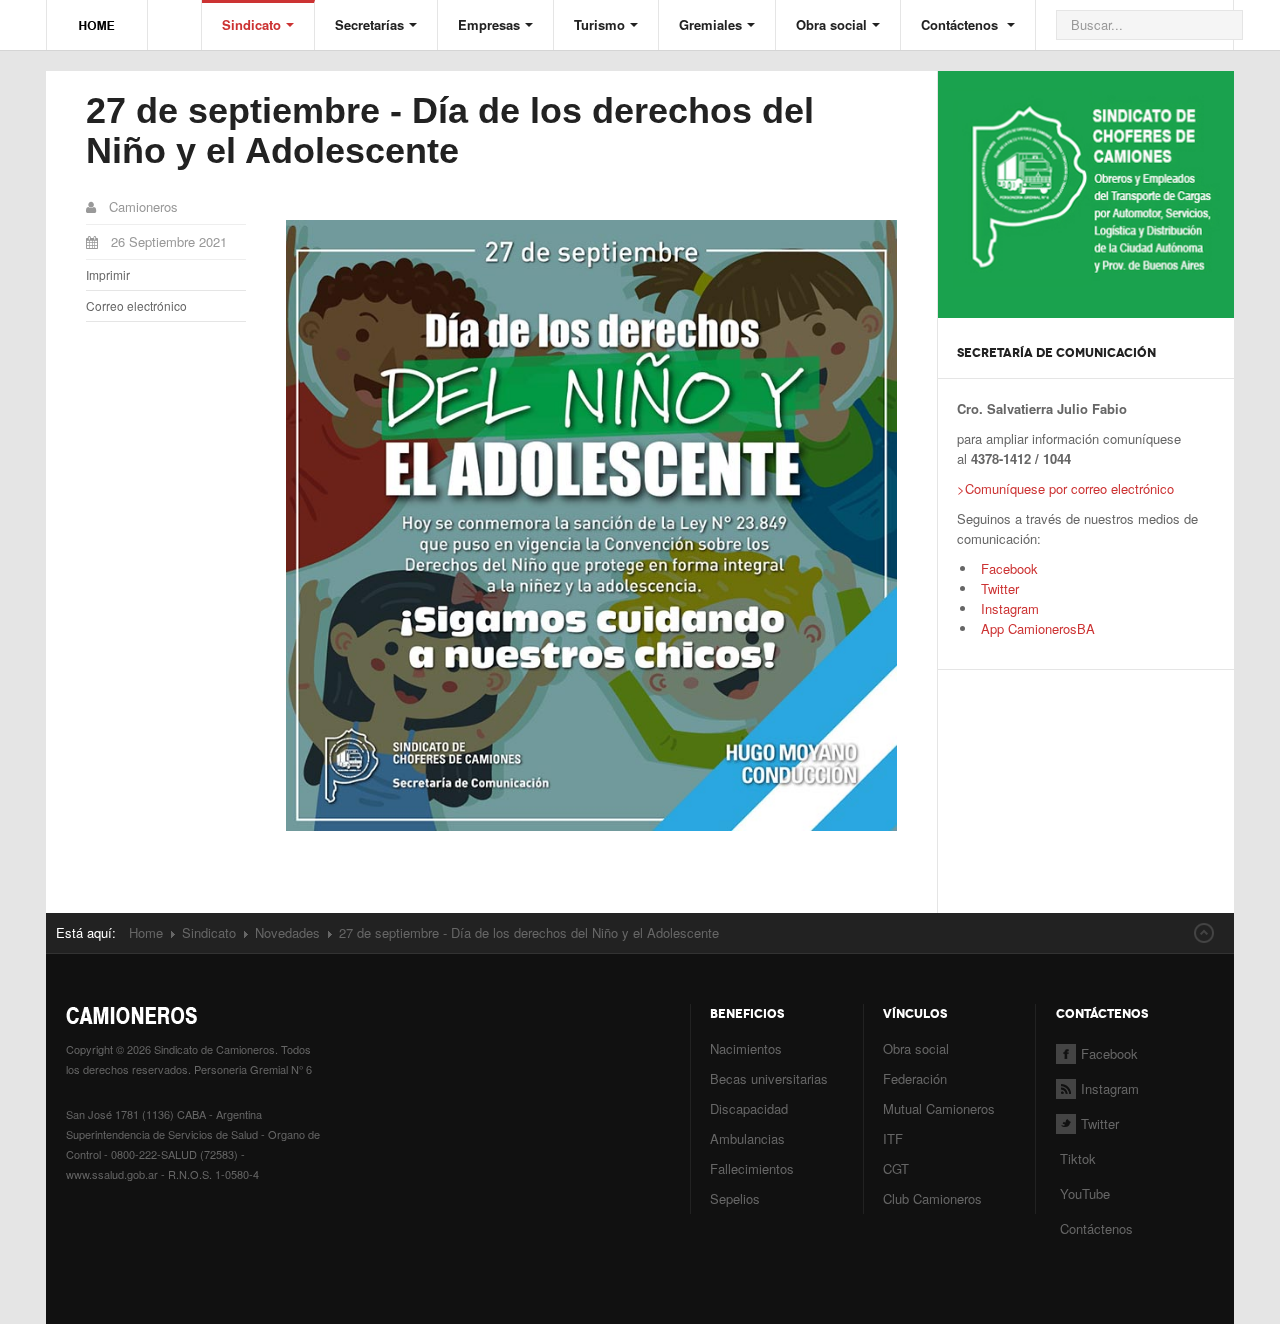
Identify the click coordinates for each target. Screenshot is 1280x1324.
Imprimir (108, 274)
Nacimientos (746, 1048)
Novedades (287, 932)
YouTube (1083, 1193)
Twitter (1000, 588)
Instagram (1008, 608)
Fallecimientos (752, 1168)
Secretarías (369, 24)
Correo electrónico (136, 305)
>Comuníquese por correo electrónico (1065, 488)
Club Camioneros (932, 1198)
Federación (915, 1078)
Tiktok (1078, 1158)
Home (146, 932)
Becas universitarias (769, 1078)
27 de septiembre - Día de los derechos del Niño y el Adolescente (450, 130)
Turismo (599, 24)
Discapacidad (749, 1108)
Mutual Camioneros (939, 1108)
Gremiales (710, 24)
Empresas (489, 24)
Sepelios (735, 1198)
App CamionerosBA (1036, 628)
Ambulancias (747, 1138)
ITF (893, 1138)
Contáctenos (961, 24)
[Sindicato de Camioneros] (97, 16)
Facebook (1009, 568)
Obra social (831, 24)
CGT (896, 1168)
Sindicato (251, 24)
